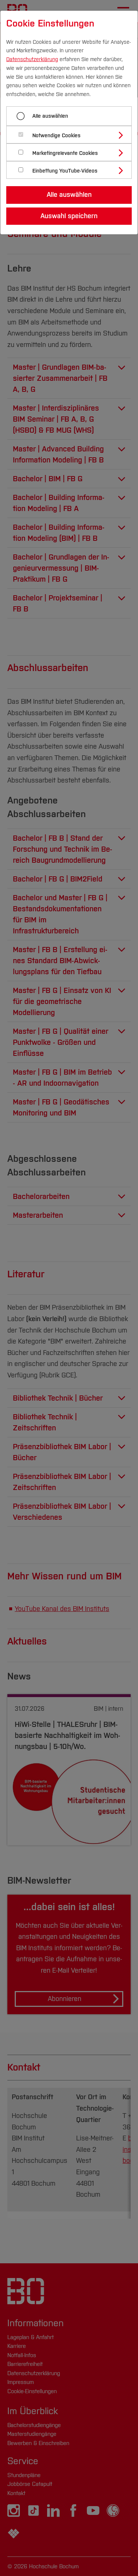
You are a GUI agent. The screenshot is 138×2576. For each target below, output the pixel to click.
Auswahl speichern (69, 216)
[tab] (72, 135)
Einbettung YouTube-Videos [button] (65, 171)
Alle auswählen (50, 116)
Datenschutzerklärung (32, 59)
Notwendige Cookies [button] (56, 136)
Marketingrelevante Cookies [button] (65, 153)
